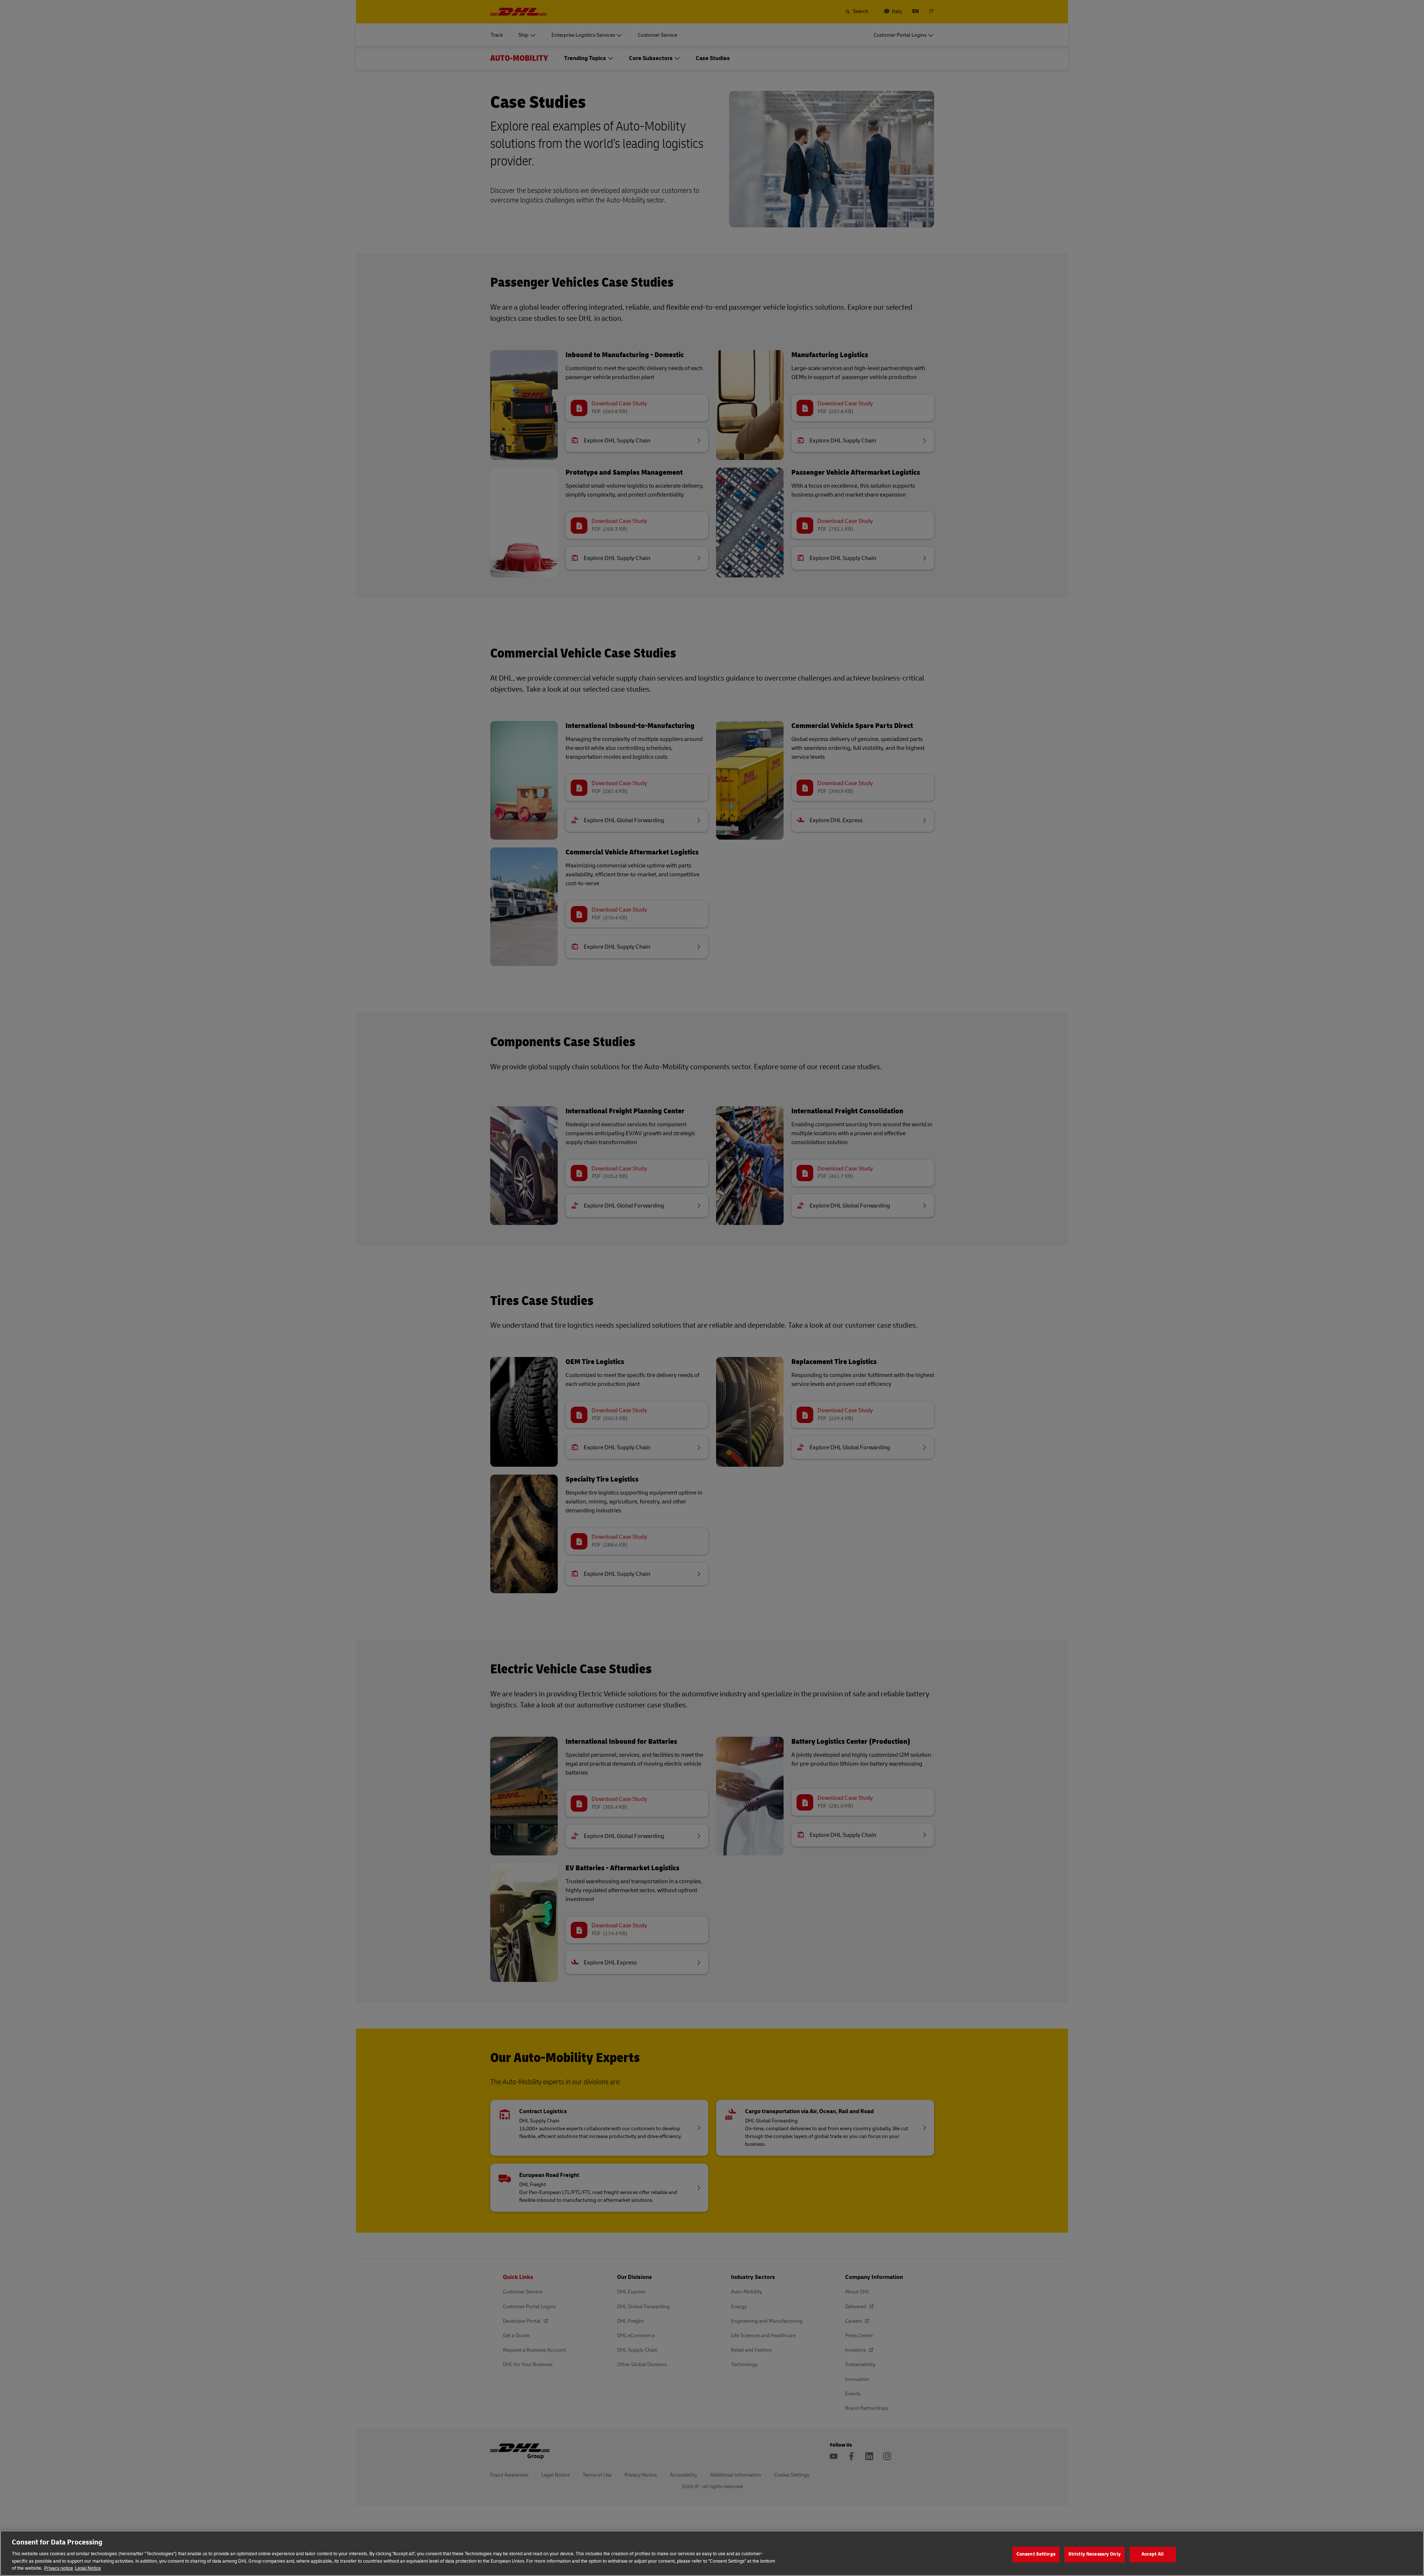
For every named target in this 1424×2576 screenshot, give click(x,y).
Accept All (1153, 2554)
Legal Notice (88, 2568)
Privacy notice (59, 2568)
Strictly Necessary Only (1095, 2554)
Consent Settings (1036, 2554)
